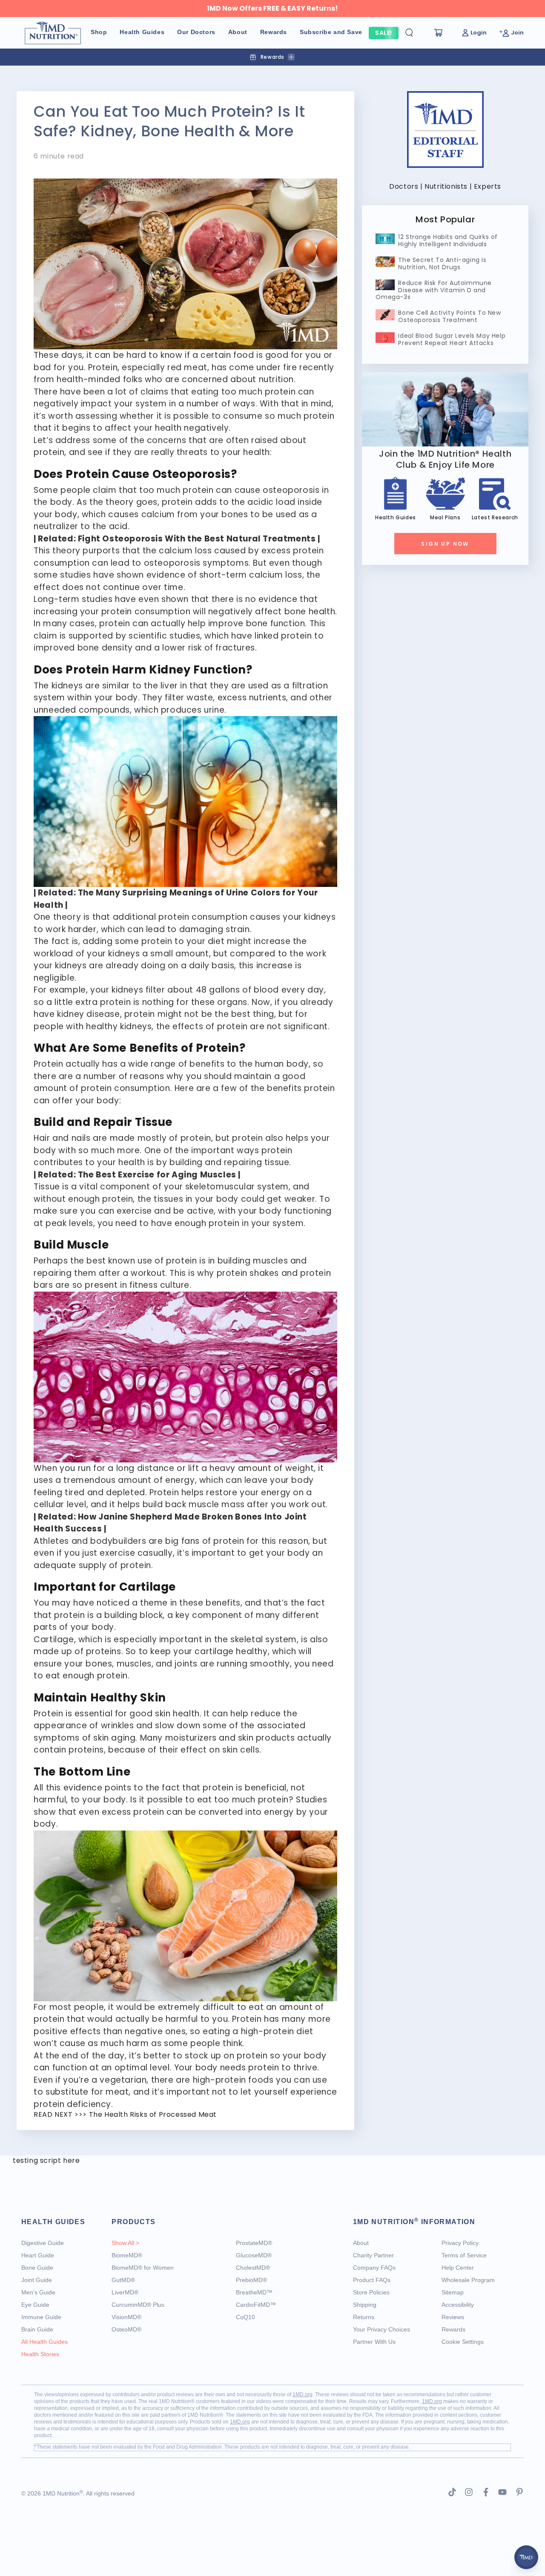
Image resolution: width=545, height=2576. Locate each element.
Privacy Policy (460, 2243)
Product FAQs (372, 2280)
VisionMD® (126, 2317)
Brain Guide (37, 2329)
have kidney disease (77, 1014)
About (361, 2243)
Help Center (458, 2268)
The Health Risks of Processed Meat (153, 2114)
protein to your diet (183, 941)
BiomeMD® (127, 2255)
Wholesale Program (468, 2280)
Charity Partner (373, 2255)
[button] (416, 33)
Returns (364, 2317)
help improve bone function (247, 623)
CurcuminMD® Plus (138, 2305)
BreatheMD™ (254, 2292)
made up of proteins (77, 1651)
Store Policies (371, 2292)
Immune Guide (41, 2317)
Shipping (365, 2305)
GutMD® (123, 2280)
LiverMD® (125, 2292)
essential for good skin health (137, 1714)
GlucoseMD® (254, 2255)
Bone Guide (37, 2268)
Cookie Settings (463, 2342)
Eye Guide (35, 2305)
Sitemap (453, 2292)
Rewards (453, 2329)
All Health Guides (44, 2342)
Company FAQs (374, 2268)
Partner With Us (374, 2342)
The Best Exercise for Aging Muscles (157, 1175)
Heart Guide (38, 2255)
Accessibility (458, 2305)
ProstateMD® (254, 2243)
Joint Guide (37, 2280)
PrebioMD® (251, 2280)
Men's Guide (38, 2292)
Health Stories (40, 2354)
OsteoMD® (126, 2329)
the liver (161, 686)
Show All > (125, 2243)
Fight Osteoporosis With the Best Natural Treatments (197, 539)
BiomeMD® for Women (143, 2268)
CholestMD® (253, 2268)
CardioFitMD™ (256, 2305)
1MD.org (303, 2395)
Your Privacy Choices (381, 2329)
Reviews (453, 2317)
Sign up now (445, 544)
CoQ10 (245, 2317)
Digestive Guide (43, 2243)
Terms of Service (464, 2255)
